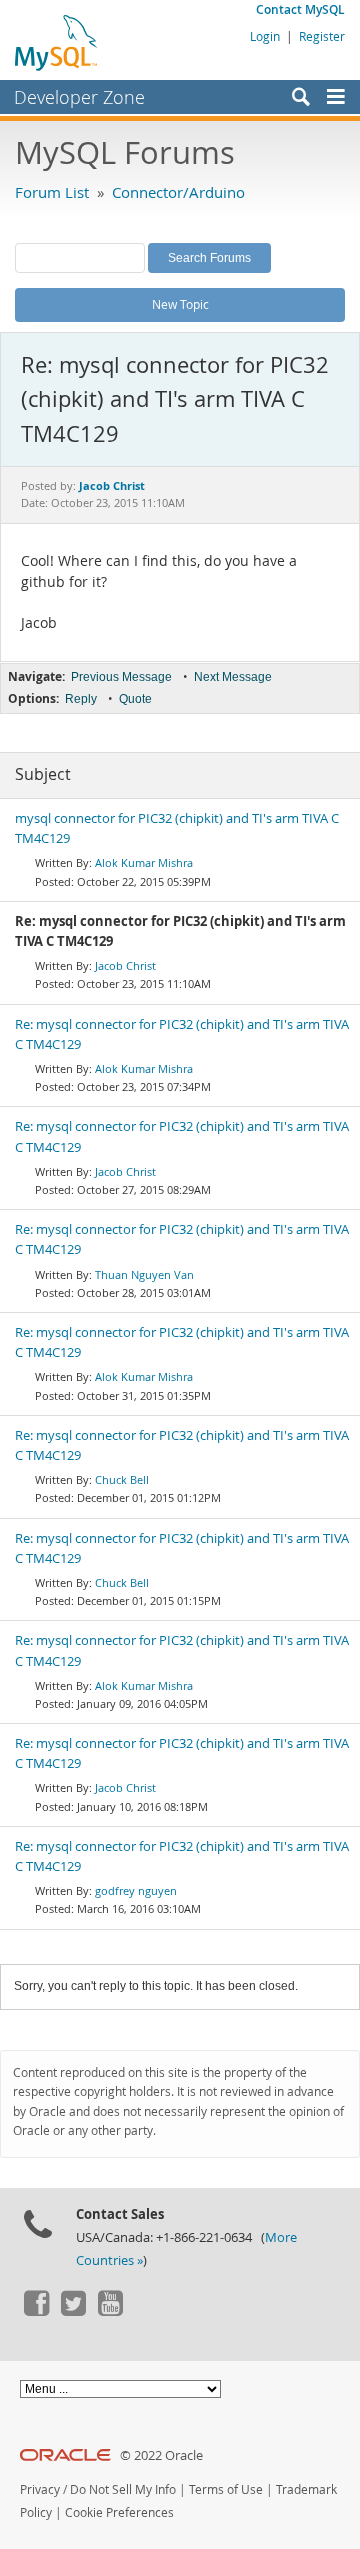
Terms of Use (226, 2489)
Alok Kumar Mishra (144, 862)
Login (265, 36)
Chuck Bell (122, 1479)
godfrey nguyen (136, 1890)
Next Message (233, 677)
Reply (81, 699)
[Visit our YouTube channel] (110, 2311)
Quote (135, 699)
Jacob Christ (125, 965)
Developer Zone (79, 97)
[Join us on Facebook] (36, 2311)
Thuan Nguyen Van (144, 1274)
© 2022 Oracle (161, 2455)
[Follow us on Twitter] (73, 2311)
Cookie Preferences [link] (119, 2512)
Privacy (40, 2489)
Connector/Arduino (178, 192)
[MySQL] (57, 42)
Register (322, 36)
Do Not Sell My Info (123, 2489)
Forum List (52, 192)
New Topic (180, 304)
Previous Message (121, 677)
